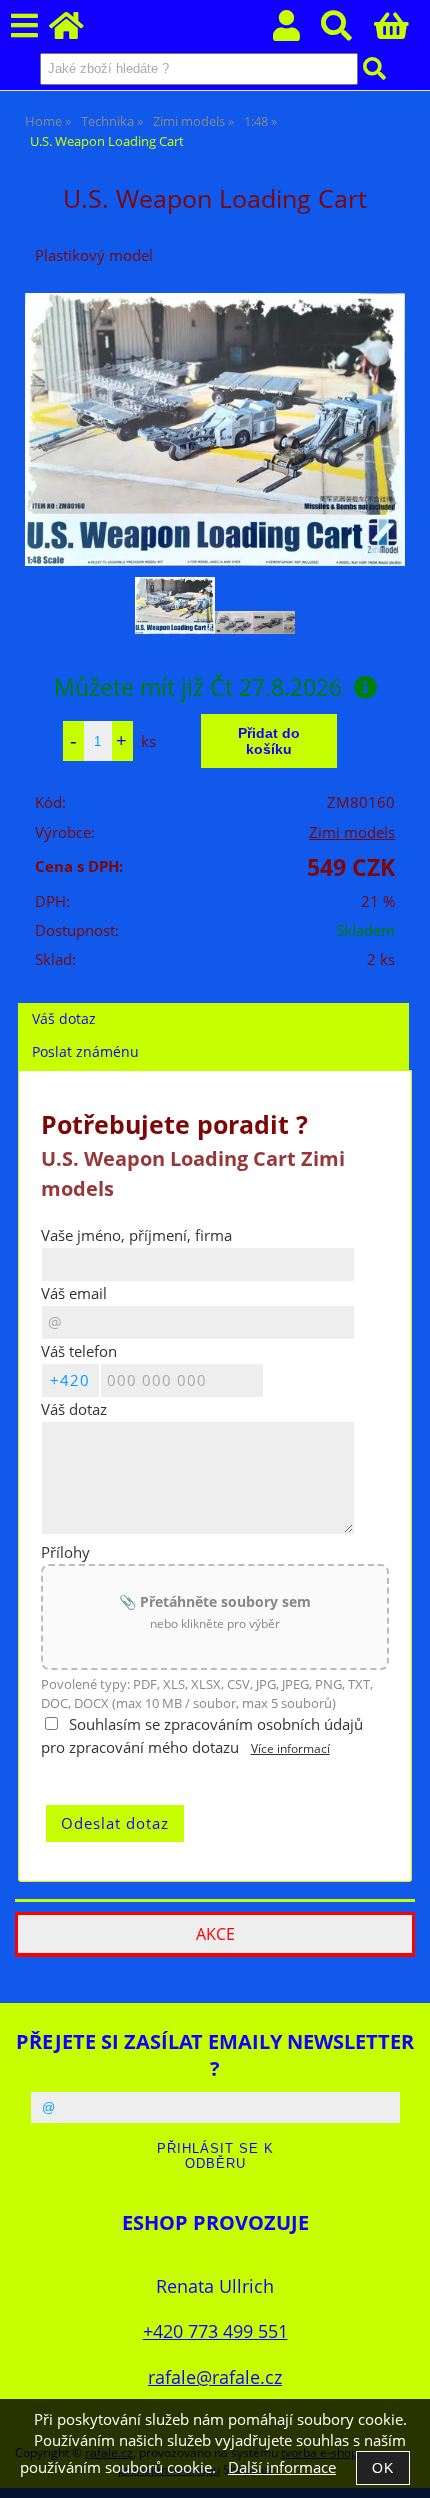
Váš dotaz (64, 1018)
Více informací (290, 1748)
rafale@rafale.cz (215, 2376)
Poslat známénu (85, 1051)
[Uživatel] (297, 31)
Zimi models (352, 832)
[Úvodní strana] (77, 31)
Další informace (282, 2467)
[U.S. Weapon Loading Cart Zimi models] (215, 429)
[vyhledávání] (347, 31)
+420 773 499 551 (215, 2330)
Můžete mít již (198, 687)
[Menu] (24, 26)
